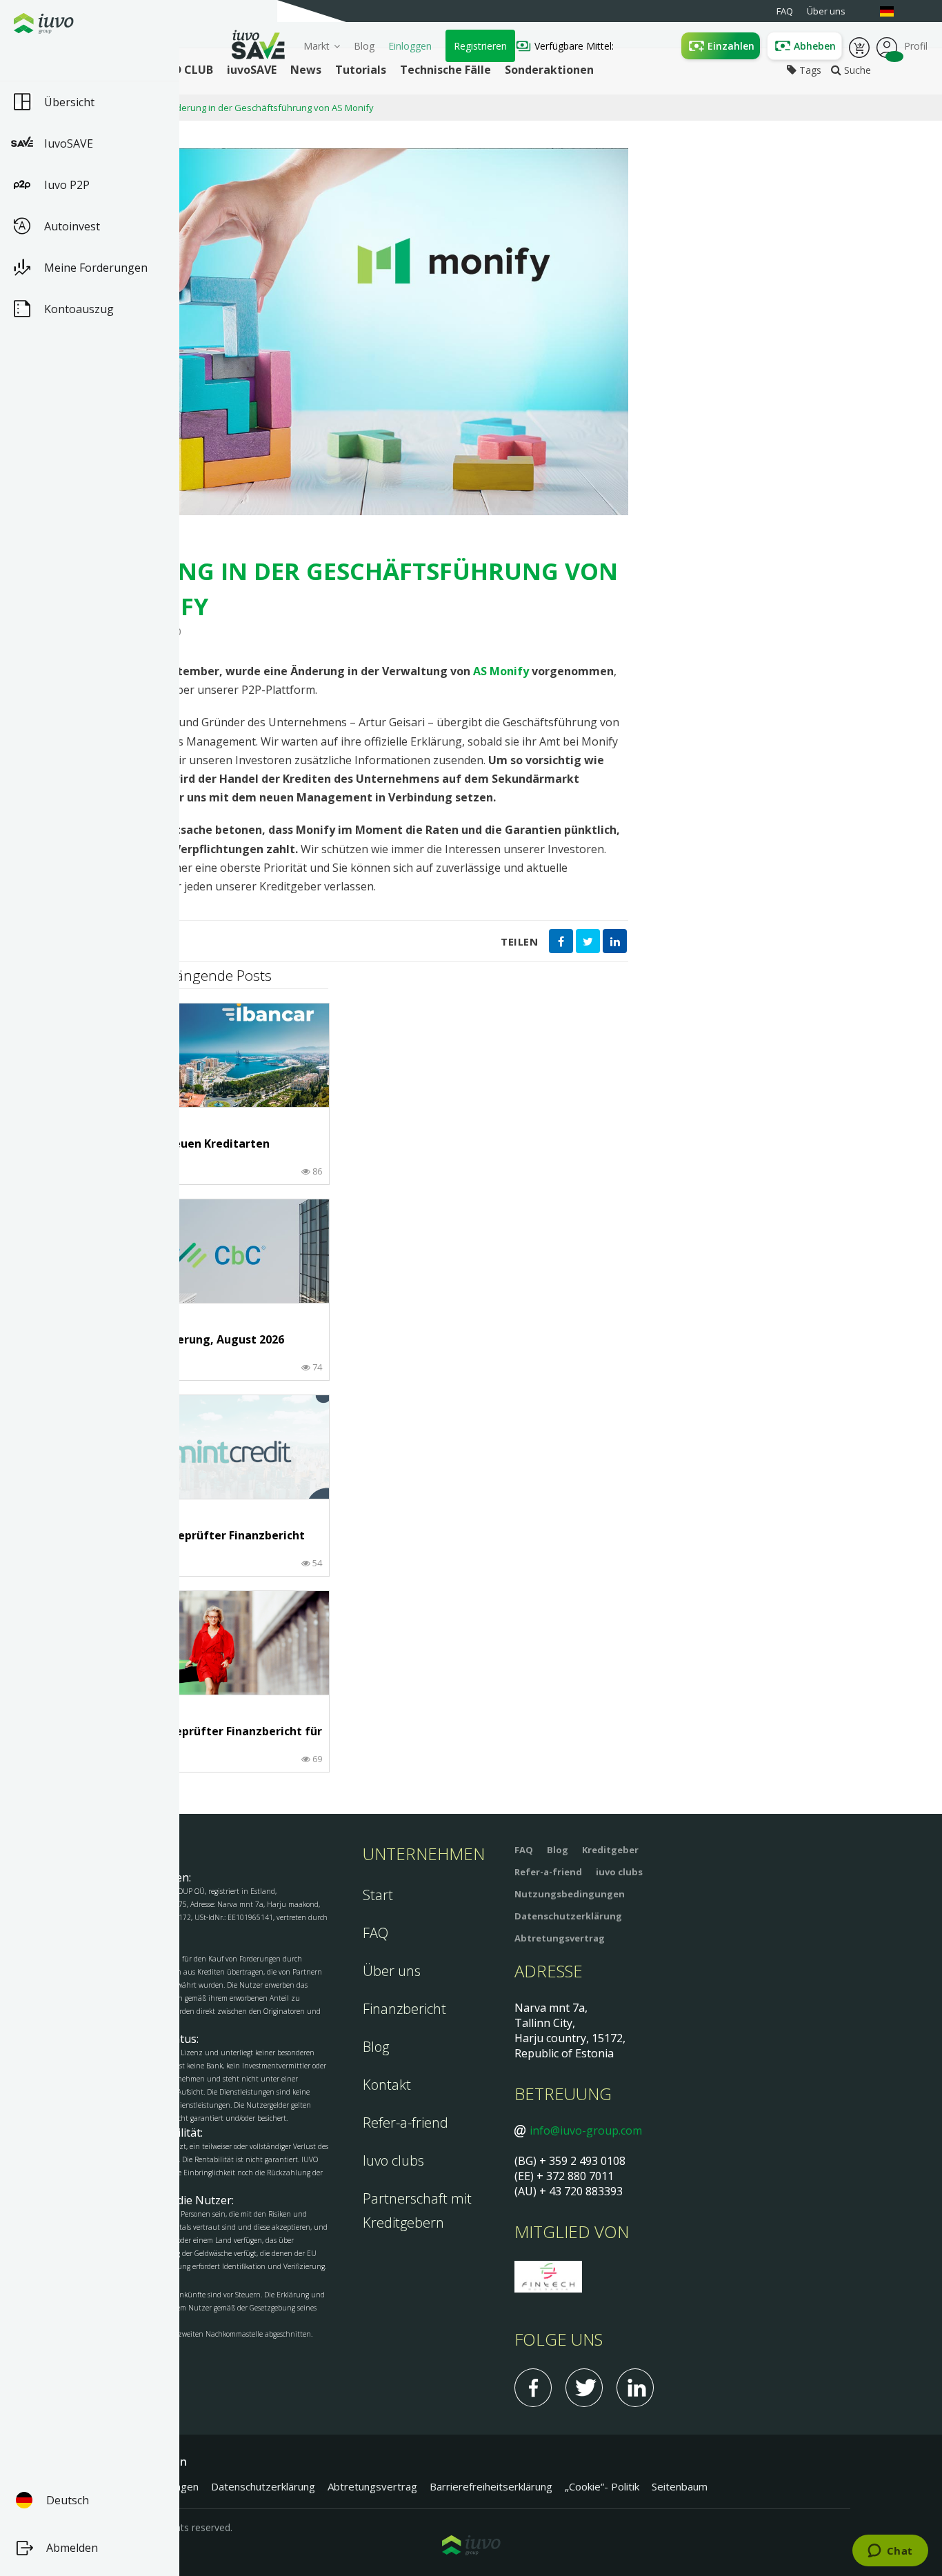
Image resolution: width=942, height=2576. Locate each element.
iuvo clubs (619, 1872)
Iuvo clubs (393, 2160)
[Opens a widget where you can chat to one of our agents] (890, 2552)
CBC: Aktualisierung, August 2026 (192, 1340)
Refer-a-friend (405, 2123)
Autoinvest (72, 226)
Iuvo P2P (67, 185)
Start (378, 1895)
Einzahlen (731, 46)
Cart (859, 46)
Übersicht (69, 102)
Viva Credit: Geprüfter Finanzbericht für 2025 (211, 1738)
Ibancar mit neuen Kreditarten (185, 1144)
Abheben (815, 46)
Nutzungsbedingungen (570, 1894)
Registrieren (480, 46)
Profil (887, 46)
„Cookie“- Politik (602, 2486)
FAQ (375, 1933)
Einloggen (410, 46)
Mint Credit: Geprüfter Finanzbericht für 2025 (202, 1542)
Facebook (533, 2388)
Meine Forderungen (96, 268)
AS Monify (501, 671)
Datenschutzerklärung (568, 1916)
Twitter (584, 2388)
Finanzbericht (404, 2009)
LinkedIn (635, 2388)
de (894, 11)
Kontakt (387, 2085)
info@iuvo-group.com (586, 2130)
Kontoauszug (79, 309)
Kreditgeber (610, 1850)
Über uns (392, 1971)
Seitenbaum (680, 2486)
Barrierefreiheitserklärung (491, 2486)
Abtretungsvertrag (560, 1938)
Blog (364, 46)
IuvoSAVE (69, 143)
